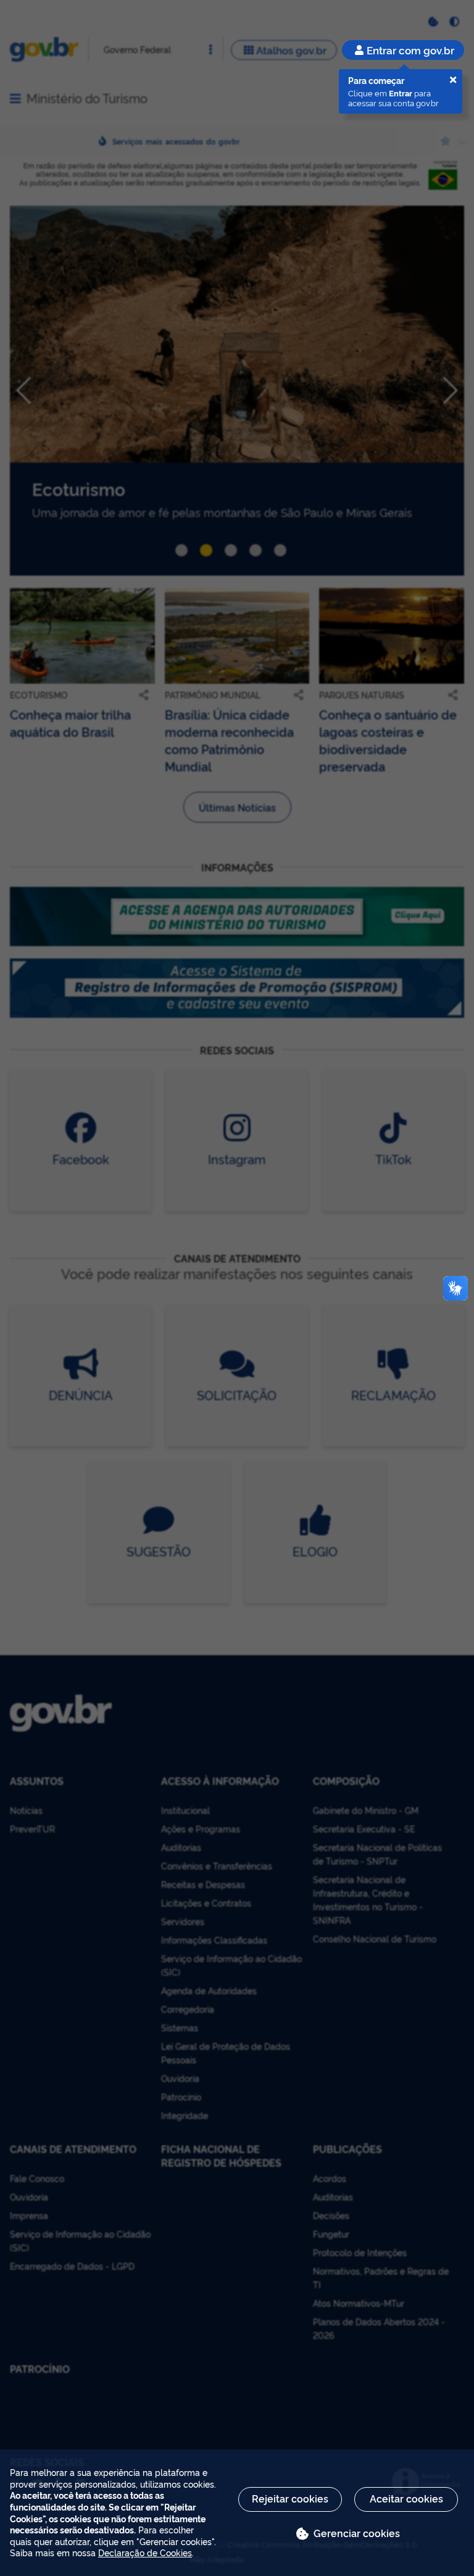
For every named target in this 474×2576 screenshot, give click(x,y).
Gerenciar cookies (357, 2533)
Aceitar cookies (406, 2498)
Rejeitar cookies (290, 2498)
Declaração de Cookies (145, 2552)
